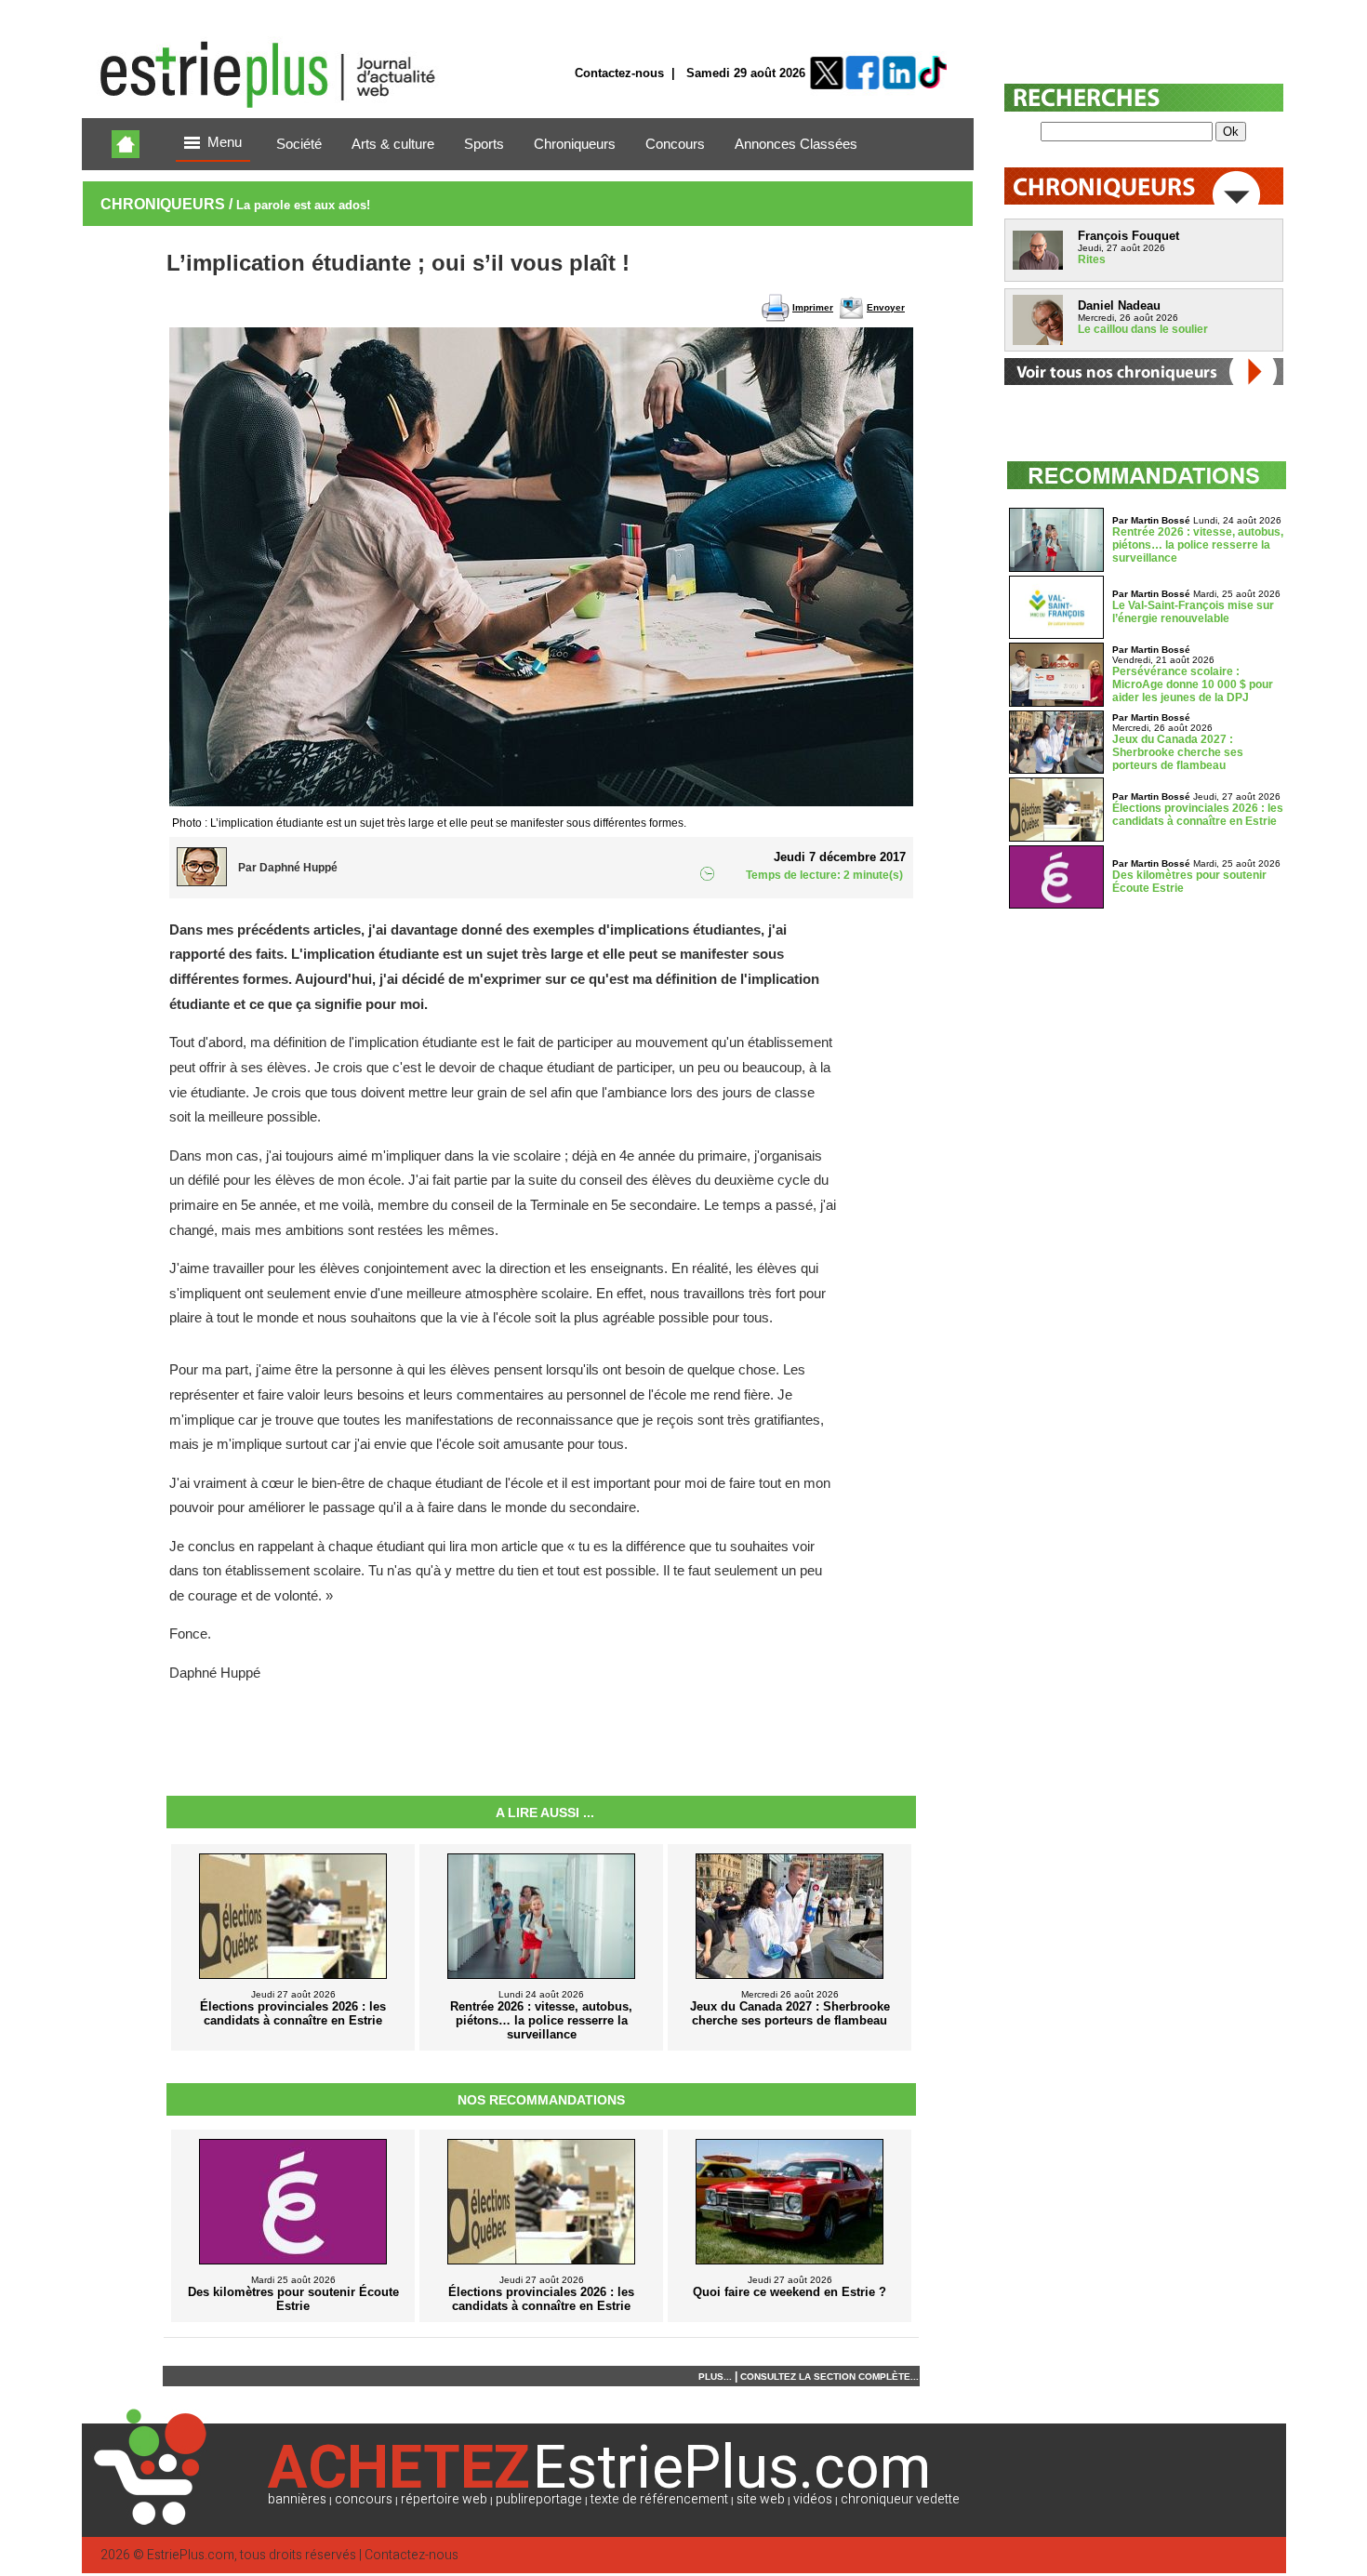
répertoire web (444, 2499)
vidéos (813, 2499)
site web (761, 2499)
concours (364, 2499)
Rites (1092, 259)
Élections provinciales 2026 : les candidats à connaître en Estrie (1198, 815)
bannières (297, 2499)
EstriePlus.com (191, 2555)
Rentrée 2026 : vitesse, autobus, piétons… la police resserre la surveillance (1198, 545)
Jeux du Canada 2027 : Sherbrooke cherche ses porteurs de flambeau (1178, 752)
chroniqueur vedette (900, 2499)
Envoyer (886, 307)
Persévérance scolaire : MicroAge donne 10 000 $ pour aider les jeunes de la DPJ (1193, 684)
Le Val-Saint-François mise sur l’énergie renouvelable (1193, 612)
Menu (225, 142)
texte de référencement (659, 2499)
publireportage (539, 2499)
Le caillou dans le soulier (1143, 329)
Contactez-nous (619, 73)
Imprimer (813, 307)
